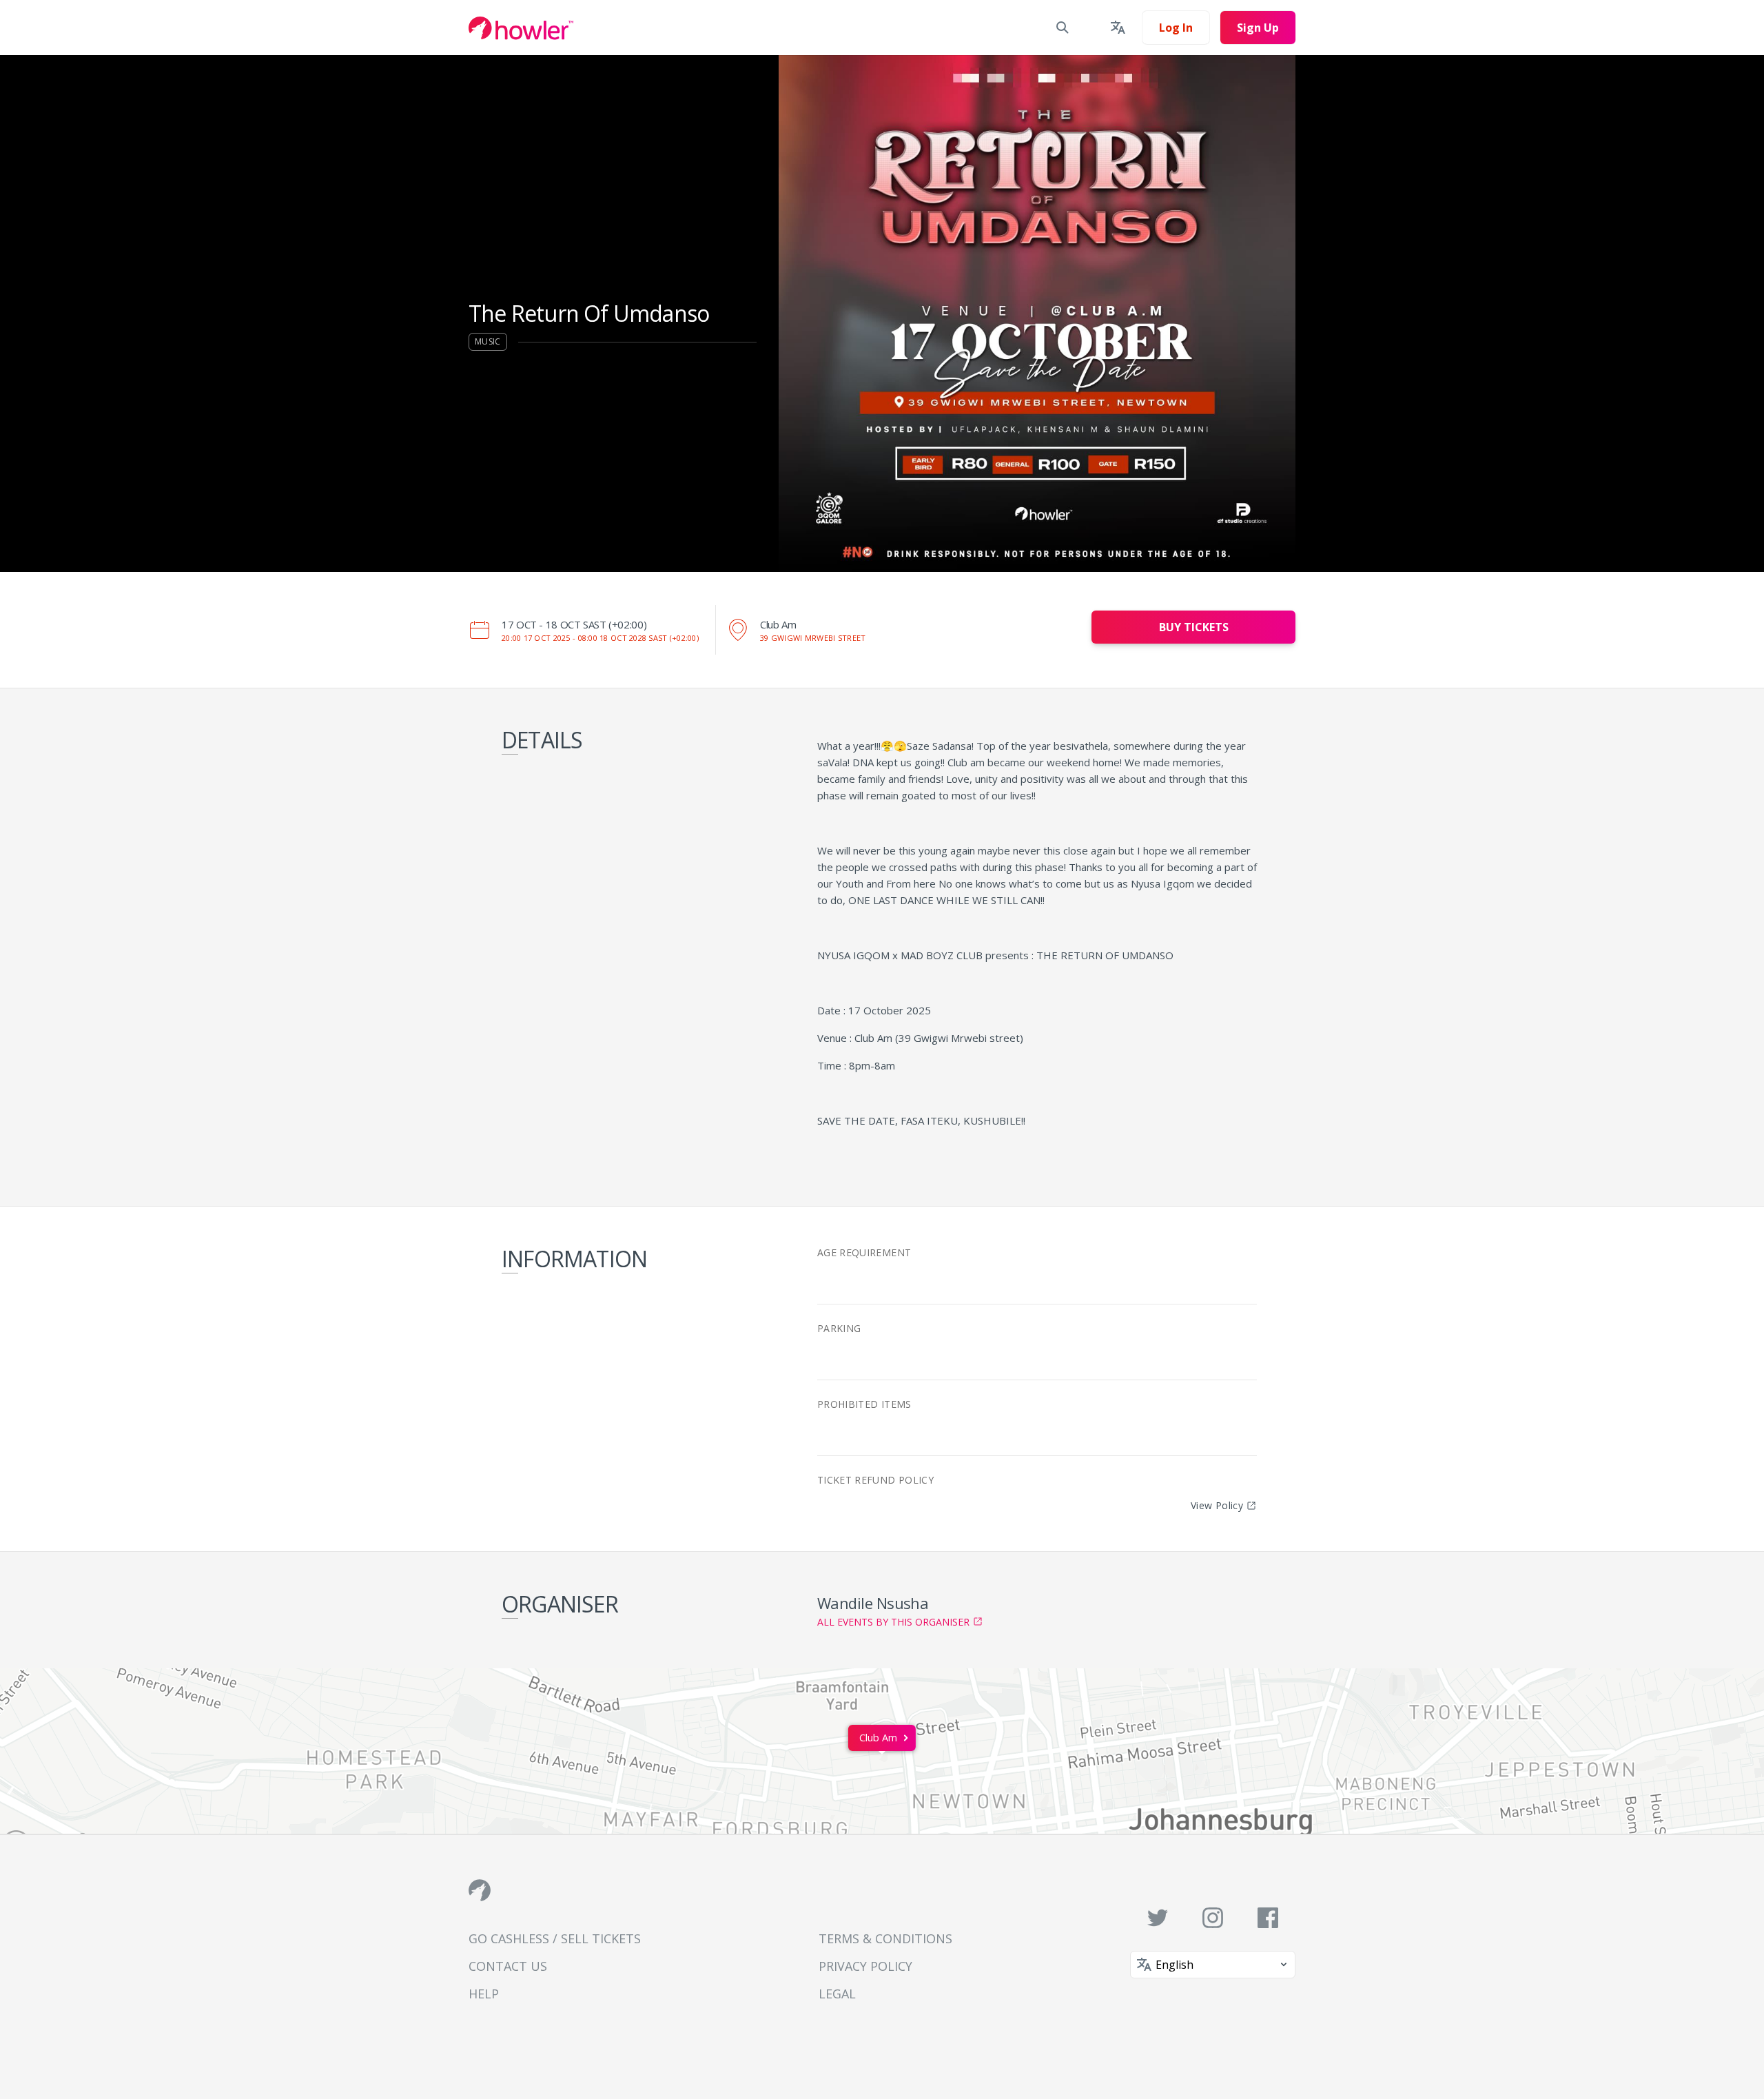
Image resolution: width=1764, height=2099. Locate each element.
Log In (1176, 28)
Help (484, 1994)
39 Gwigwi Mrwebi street (813, 638)
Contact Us (508, 1966)
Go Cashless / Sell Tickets (555, 1938)
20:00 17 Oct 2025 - (600, 638)
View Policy (1217, 1505)
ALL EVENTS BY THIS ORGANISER (893, 1622)
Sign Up (1258, 28)
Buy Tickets (1194, 627)
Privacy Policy (865, 1966)
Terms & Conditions (885, 1938)
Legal (837, 1994)
